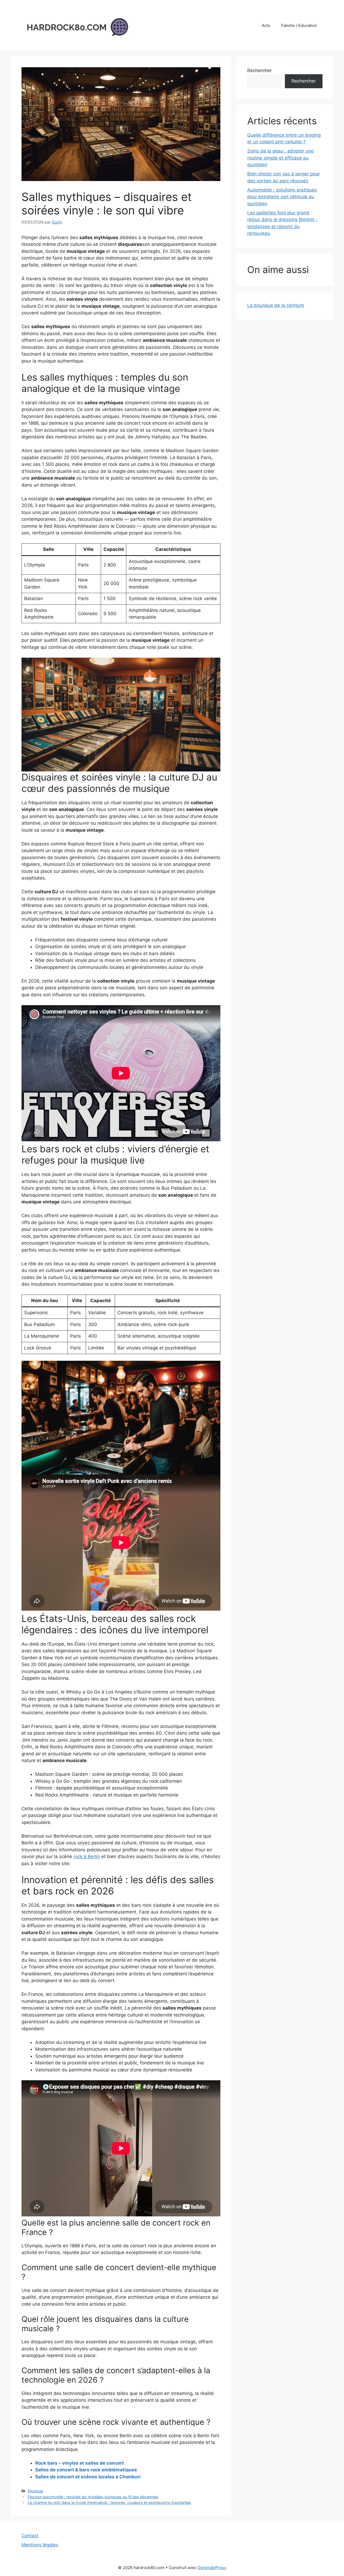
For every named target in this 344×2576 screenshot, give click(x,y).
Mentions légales (40, 2545)
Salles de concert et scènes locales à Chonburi (88, 2477)
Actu (266, 25)
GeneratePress (212, 2568)
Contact (30, 2536)
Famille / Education (299, 25)
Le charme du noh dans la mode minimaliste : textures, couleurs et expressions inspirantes (109, 2502)
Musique (35, 2491)
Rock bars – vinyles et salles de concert (80, 2463)
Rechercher (259, 70)
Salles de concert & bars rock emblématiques (86, 2470)
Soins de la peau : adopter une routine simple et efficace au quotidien (280, 158)
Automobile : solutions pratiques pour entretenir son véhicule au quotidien (282, 197)
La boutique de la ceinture (276, 305)
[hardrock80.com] (75, 25)
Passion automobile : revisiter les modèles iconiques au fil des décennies (93, 2497)
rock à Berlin (87, 1856)
